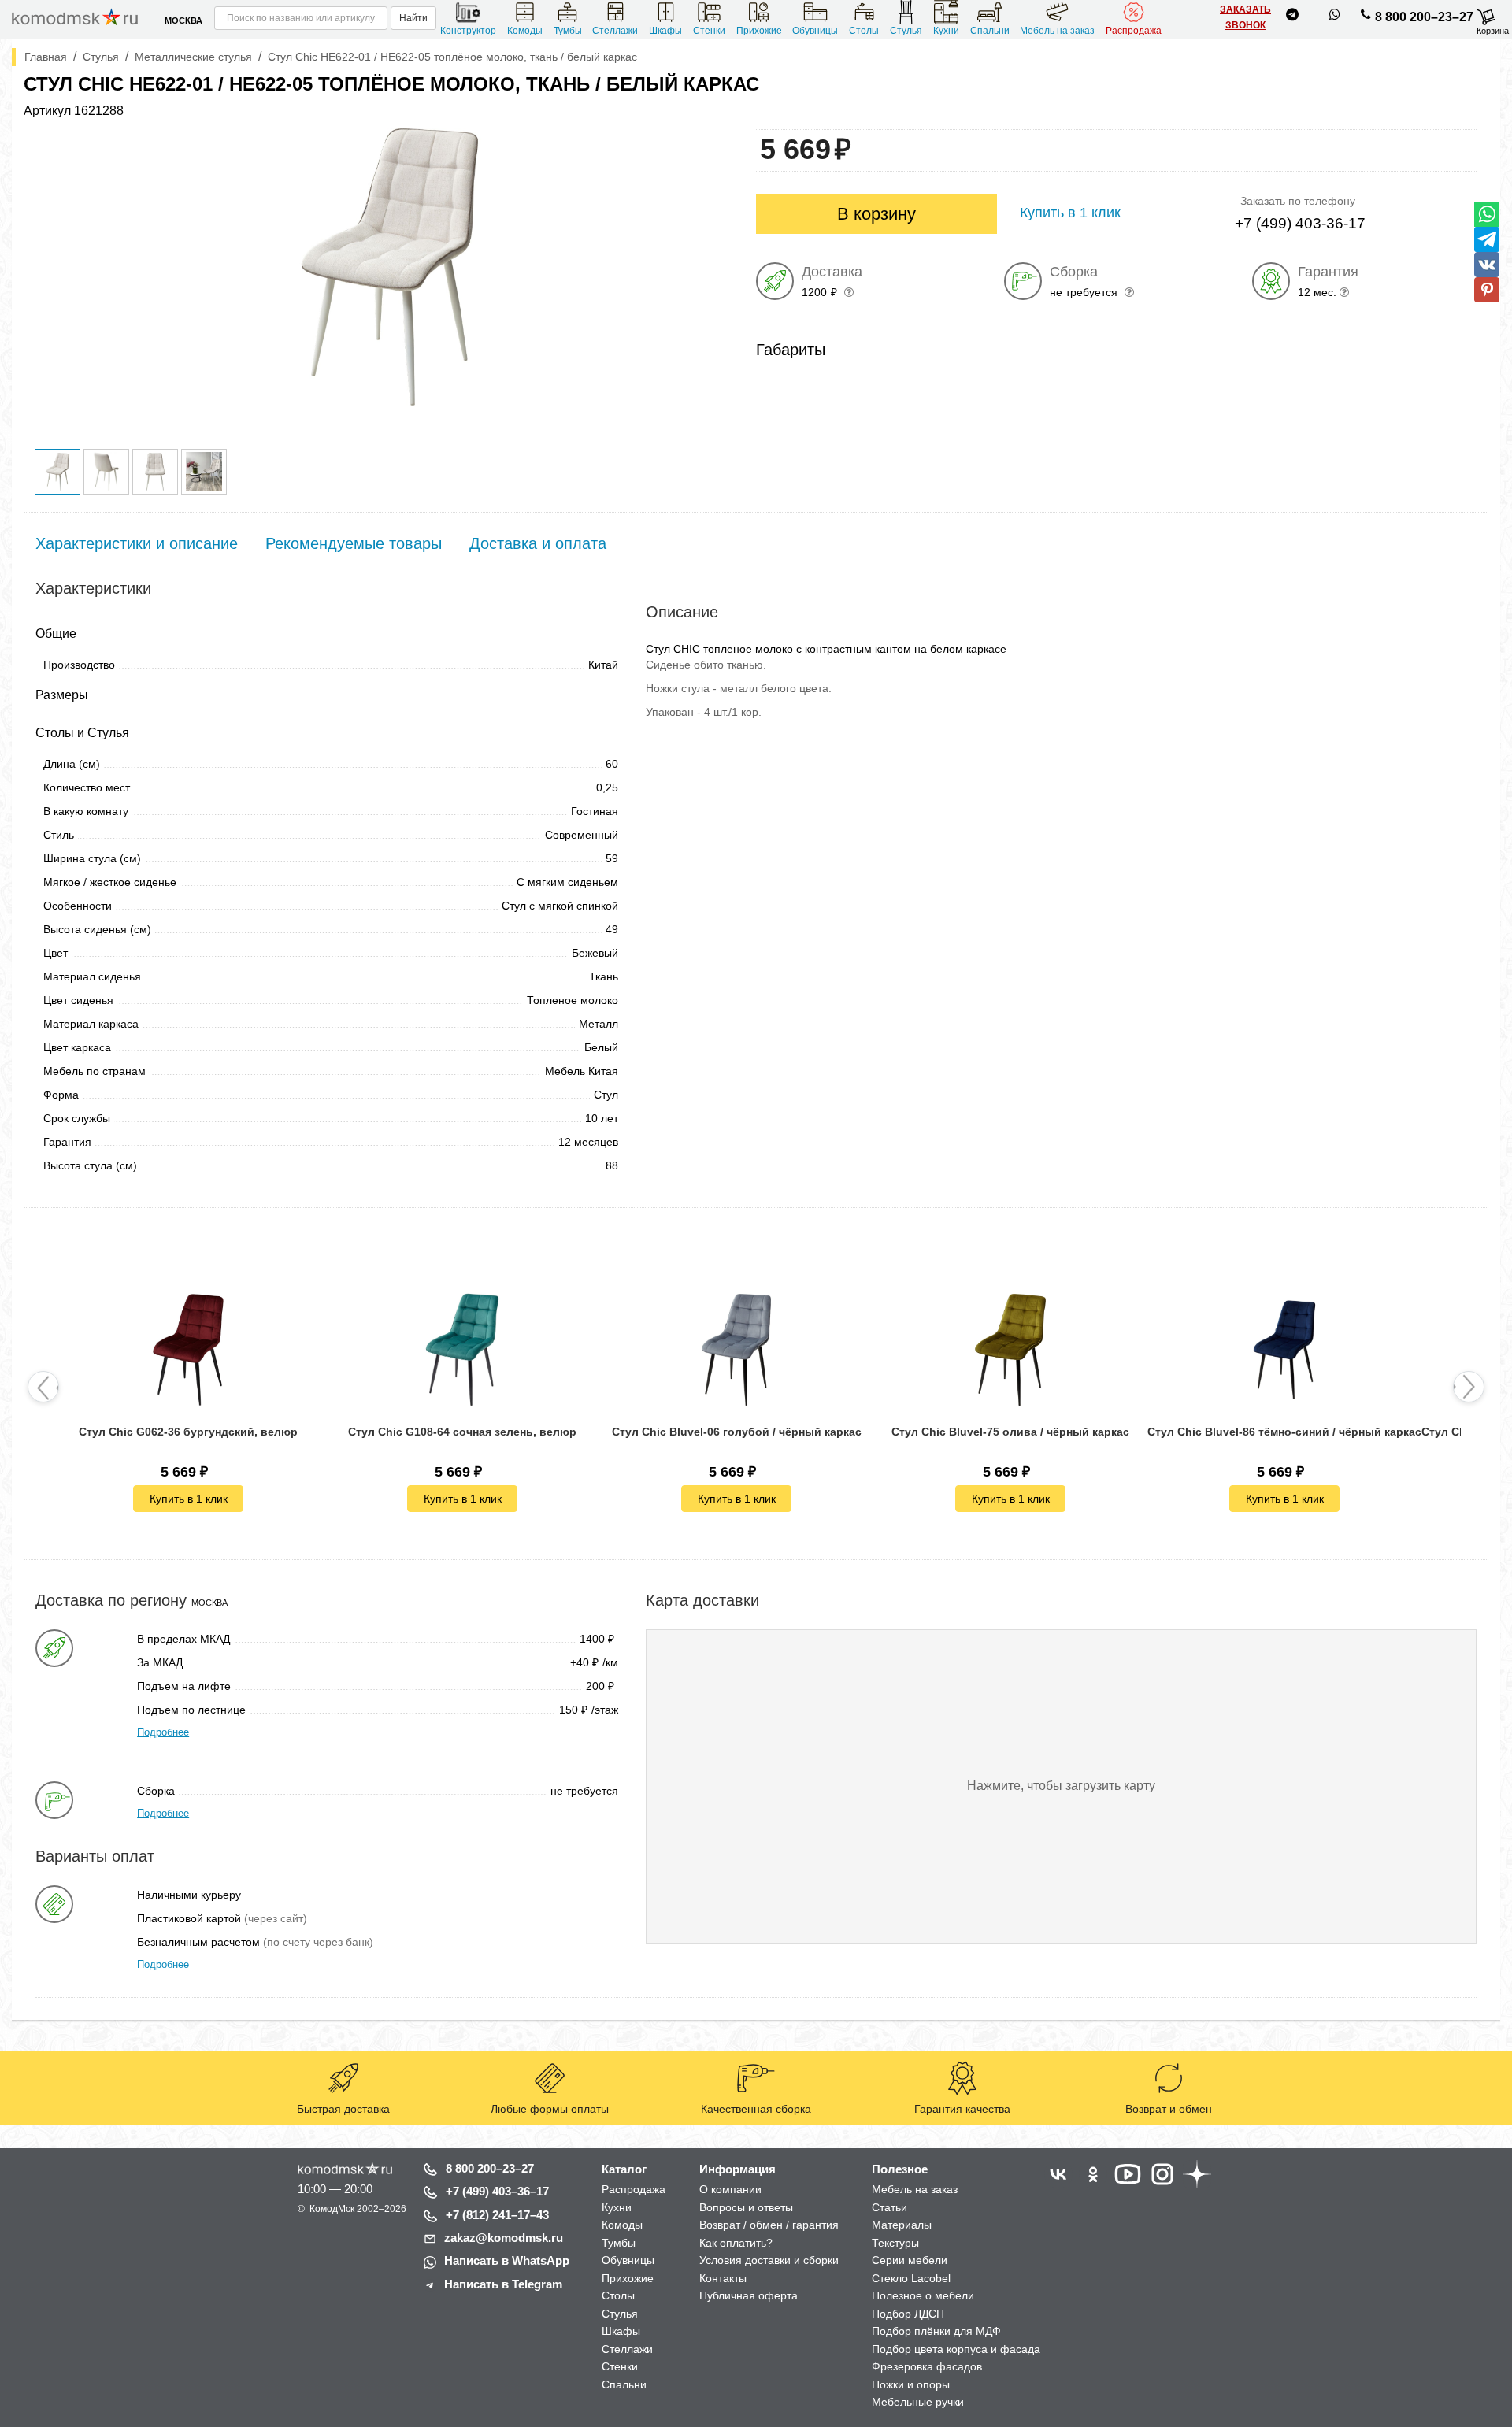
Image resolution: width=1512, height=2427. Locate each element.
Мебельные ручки (918, 2402)
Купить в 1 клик (189, 1499)
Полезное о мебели (923, 2295)
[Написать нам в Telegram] (1292, 17)
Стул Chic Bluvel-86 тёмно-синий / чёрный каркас (1284, 1432)
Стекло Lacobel (911, 2278)
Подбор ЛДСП (908, 2314)
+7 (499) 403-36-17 (1300, 223)
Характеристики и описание (137, 543)
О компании (730, 2189)
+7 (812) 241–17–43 (497, 2215)
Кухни (946, 31)
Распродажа (1134, 31)
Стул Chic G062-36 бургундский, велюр (188, 1432)
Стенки (709, 31)
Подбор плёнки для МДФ (936, 2331)
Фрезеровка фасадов (927, 2366)
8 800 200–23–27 (1424, 17)
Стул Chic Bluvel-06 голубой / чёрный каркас (737, 1432)
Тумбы (568, 31)
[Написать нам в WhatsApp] (1335, 17)
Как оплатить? (736, 2243)
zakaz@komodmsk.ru (504, 2238)
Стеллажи (615, 31)
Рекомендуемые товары (354, 543)
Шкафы (665, 31)
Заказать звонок (1245, 17)
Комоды (525, 31)
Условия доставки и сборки (769, 2260)
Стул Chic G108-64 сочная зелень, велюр (462, 1432)
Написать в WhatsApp (507, 2260)
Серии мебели (910, 2260)
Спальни (990, 31)
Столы (864, 31)
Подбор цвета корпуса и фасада (956, 2349)
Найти (413, 18)
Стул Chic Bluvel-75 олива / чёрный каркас (1010, 1432)
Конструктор (468, 31)
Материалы (902, 2225)
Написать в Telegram (503, 2284)
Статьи (889, 2207)
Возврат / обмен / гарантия (769, 2225)
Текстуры (895, 2243)
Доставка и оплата (538, 543)
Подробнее (163, 1732)
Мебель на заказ (1057, 31)
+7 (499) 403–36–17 (497, 2191)
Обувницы (815, 31)
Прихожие (759, 31)
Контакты (723, 2278)
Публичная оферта (749, 2295)
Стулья (906, 31)
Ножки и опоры (911, 2384)
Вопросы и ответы (746, 2207)
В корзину (876, 214)
